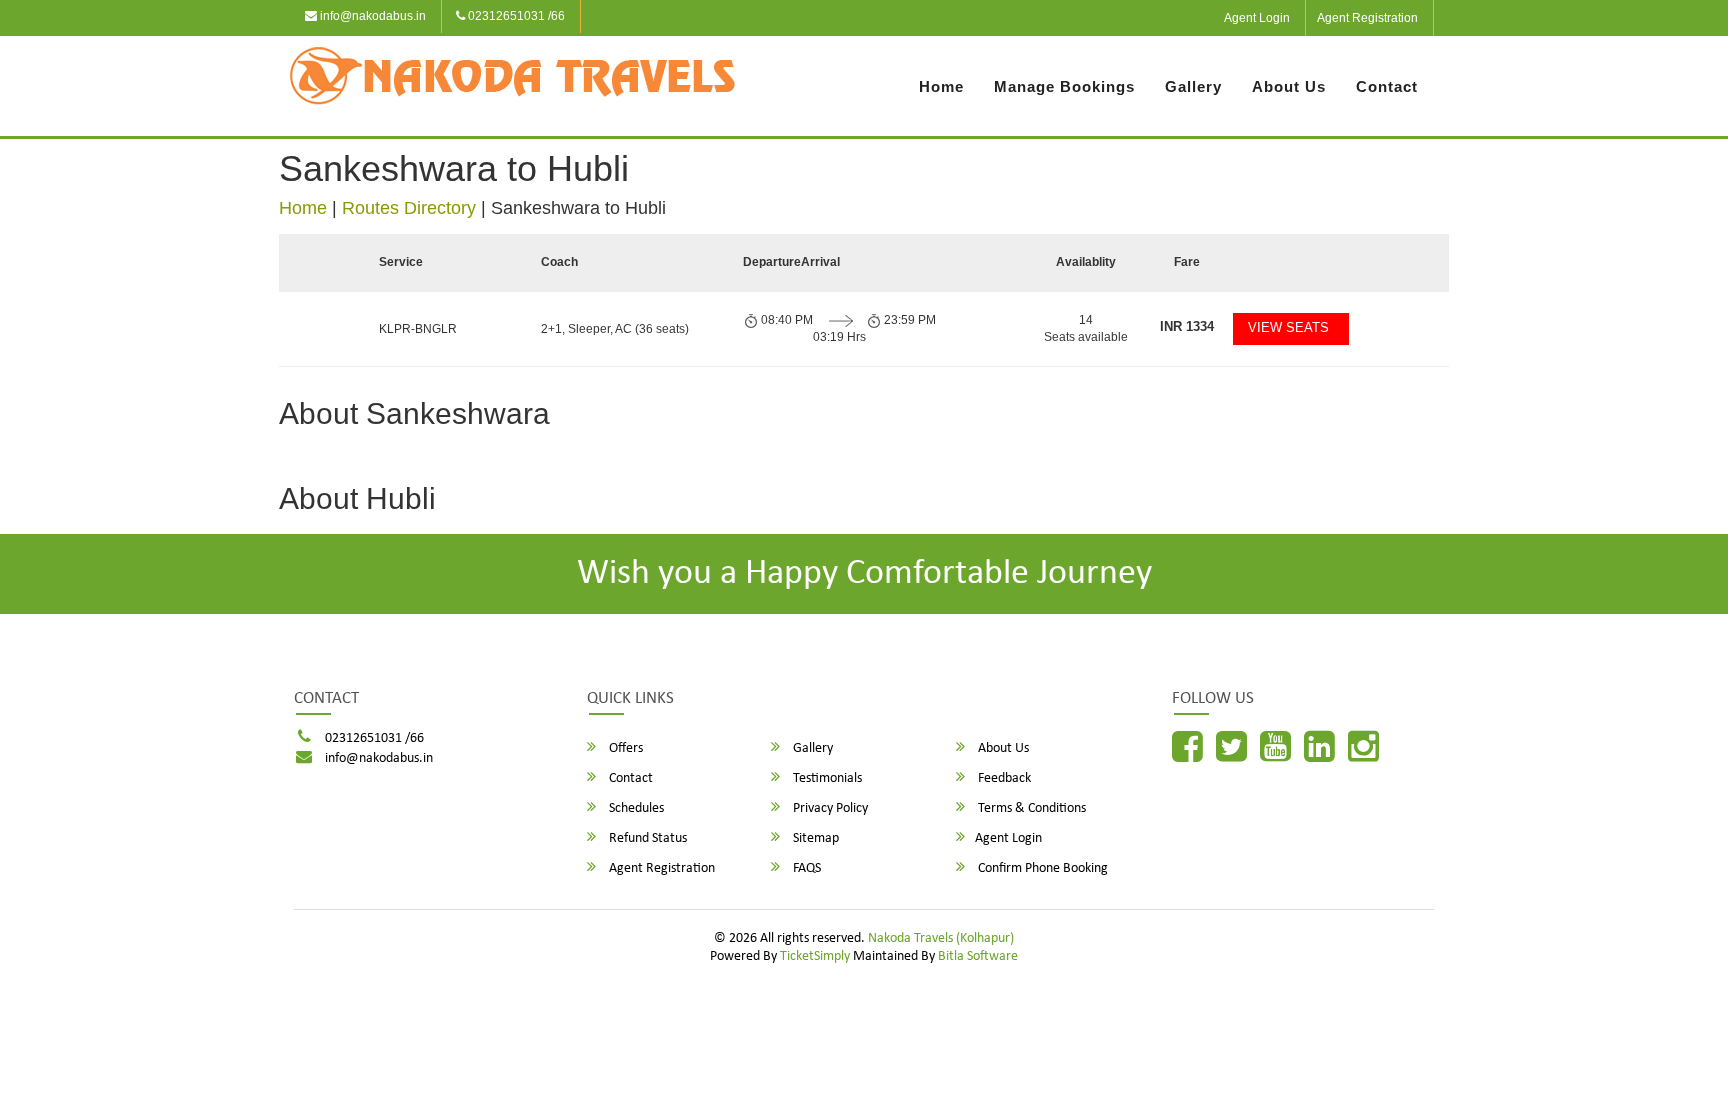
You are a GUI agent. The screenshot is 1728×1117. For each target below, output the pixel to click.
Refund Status (646, 838)
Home (941, 86)
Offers (624, 748)
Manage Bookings (1064, 86)
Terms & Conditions (1030, 808)
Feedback (1003, 778)
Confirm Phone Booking (1041, 868)
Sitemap (814, 838)
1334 (1187, 326)
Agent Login (1257, 18)
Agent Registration (1367, 18)
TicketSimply (815, 956)
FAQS (805, 868)
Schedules (635, 808)
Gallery (1193, 86)
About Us (1289, 86)
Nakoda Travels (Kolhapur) (941, 938)
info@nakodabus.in (371, 16)
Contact (1387, 86)
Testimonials (826, 778)
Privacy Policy (829, 808)
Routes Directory (409, 208)
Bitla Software (978, 956)
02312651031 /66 (515, 16)
